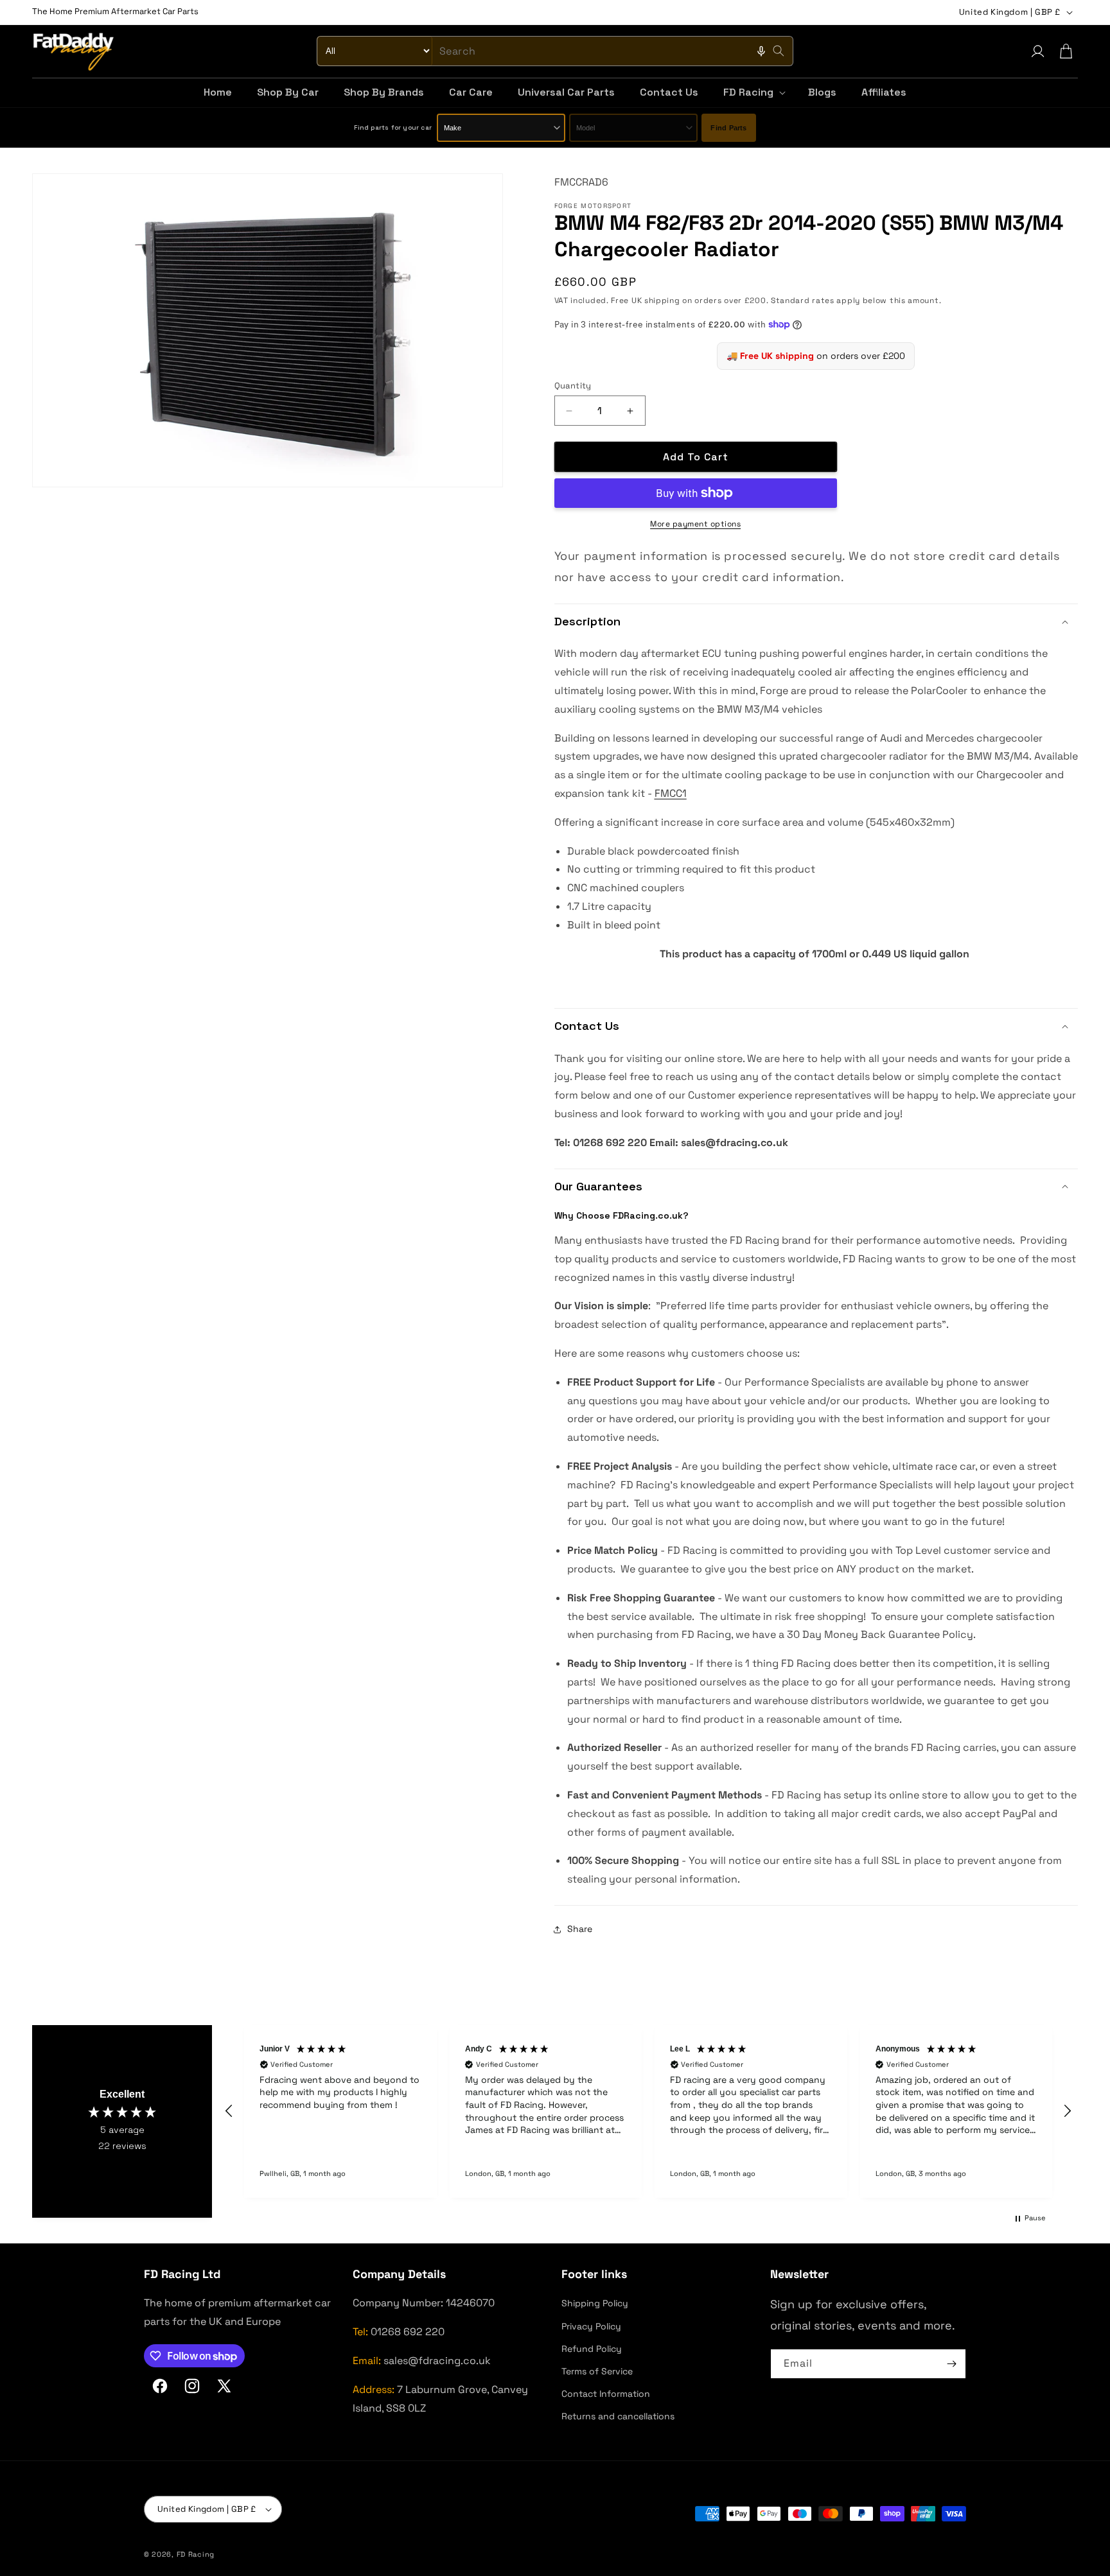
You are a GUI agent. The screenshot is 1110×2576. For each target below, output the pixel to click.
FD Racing (196, 2554)
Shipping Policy (595, 2303)
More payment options (695, 524)
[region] (648, 2111)
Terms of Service (597, 2371)
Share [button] (580, 1929)
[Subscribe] (951, 2364)
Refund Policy (592, 2349)
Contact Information (606, 2394)
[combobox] (555, 51)
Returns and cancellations (618, 2416)
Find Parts (728, 128)
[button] (753, 93)
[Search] (779, 51)
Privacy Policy (591, 2326)
